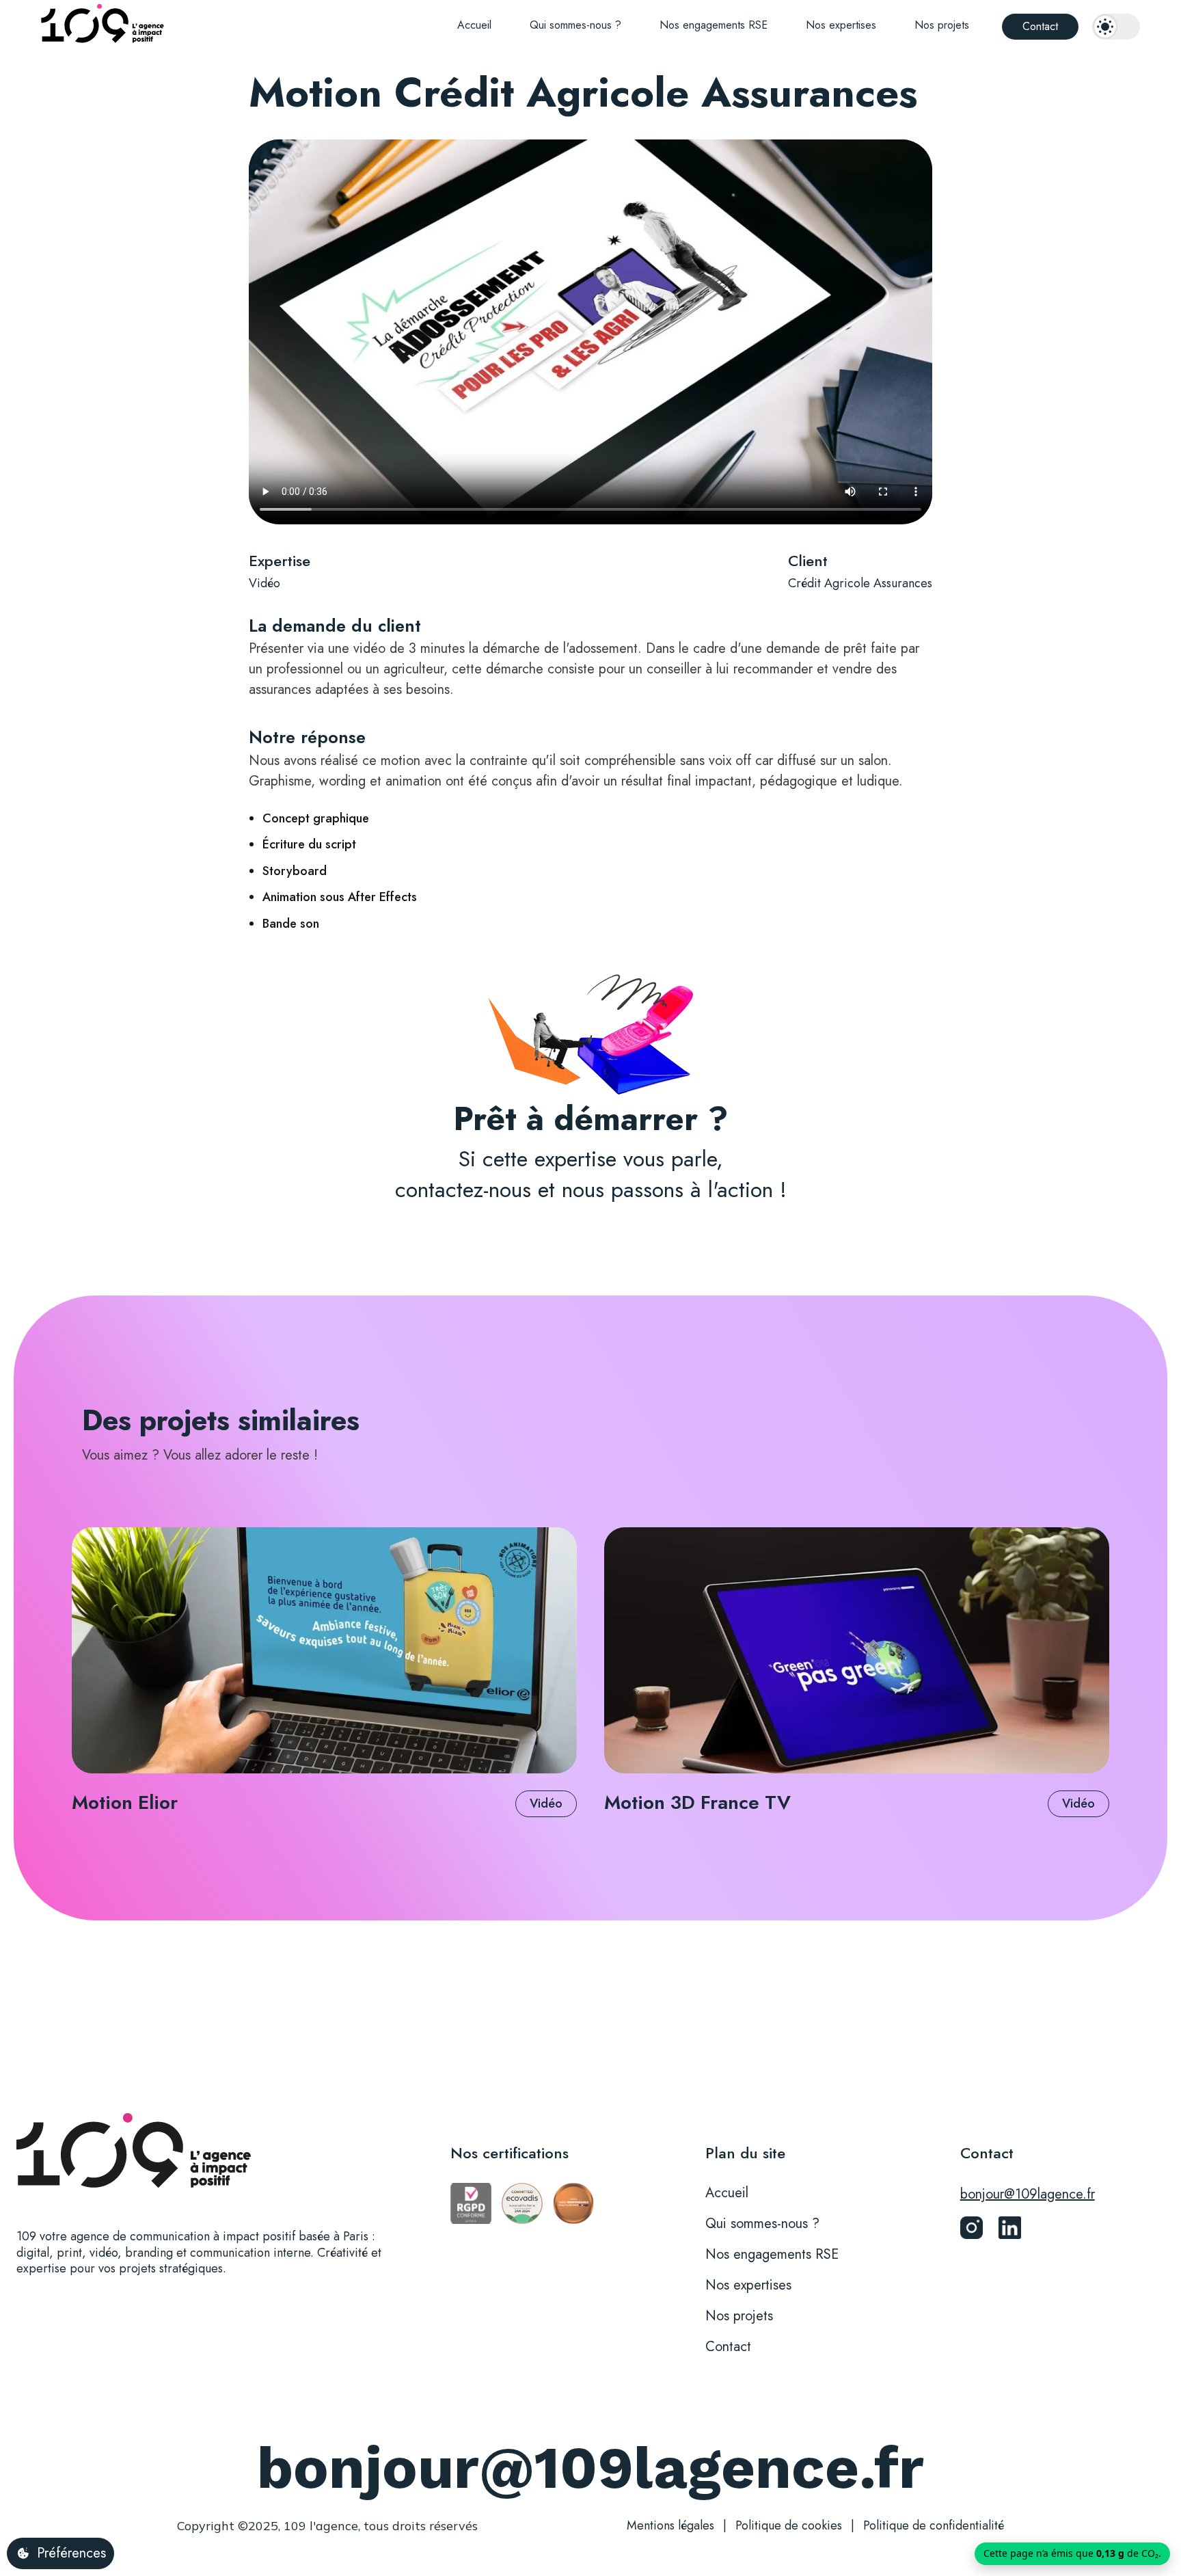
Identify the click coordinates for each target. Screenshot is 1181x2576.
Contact (1040, 26)
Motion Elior (125, 1802)
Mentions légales (670, 2525)
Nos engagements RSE (714, 25)
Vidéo (264, 584)
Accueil (474, 25)
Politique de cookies (789, 2525)
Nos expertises (841, 25)
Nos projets (942, 25)
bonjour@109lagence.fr (1028, 2195)
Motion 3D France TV (697, 1802)
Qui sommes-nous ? (575, 25)
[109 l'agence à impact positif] (103, 26)
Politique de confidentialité (934, 2525)
